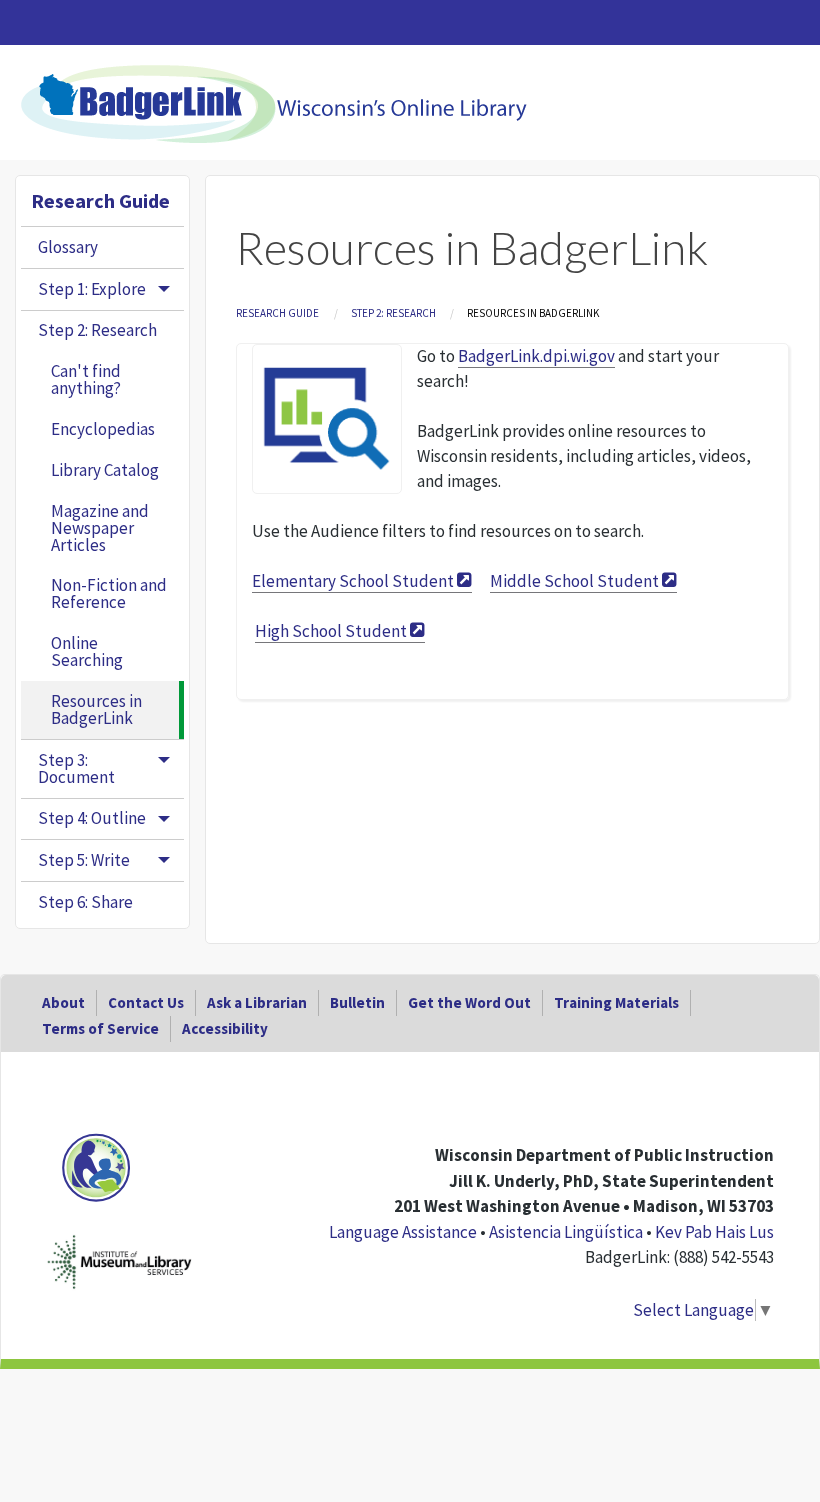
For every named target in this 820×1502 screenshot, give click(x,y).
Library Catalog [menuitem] (105, 470)
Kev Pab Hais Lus (714, 1232)
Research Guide (277, 313)
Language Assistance (403, 1232)
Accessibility (225, 1028)
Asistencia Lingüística (566, 1232)
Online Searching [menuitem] (87, 651)
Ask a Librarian (257, 1002)
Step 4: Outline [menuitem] (92, 818)
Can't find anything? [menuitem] (86, 379)
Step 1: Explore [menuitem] (92, 289)
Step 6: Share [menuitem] (85, 902)
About (63, 1002)
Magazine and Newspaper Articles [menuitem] (100, 528)
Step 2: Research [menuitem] (97, 330)
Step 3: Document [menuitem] (76, 768)
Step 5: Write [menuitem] (84, 860)
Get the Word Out (469, 1002)
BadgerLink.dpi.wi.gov (536, 356)
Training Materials (616, 1002)
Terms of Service (100, 1028)
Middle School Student (574, 581)
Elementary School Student (353, 581)
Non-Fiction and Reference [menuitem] (109, 593)
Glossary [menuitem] (68, 247)
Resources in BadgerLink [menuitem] (96, 709)
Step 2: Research (393, 313)
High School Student (331, 631)
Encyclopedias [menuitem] (103, 429)
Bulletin (357, 1002)
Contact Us (146, 1002)
